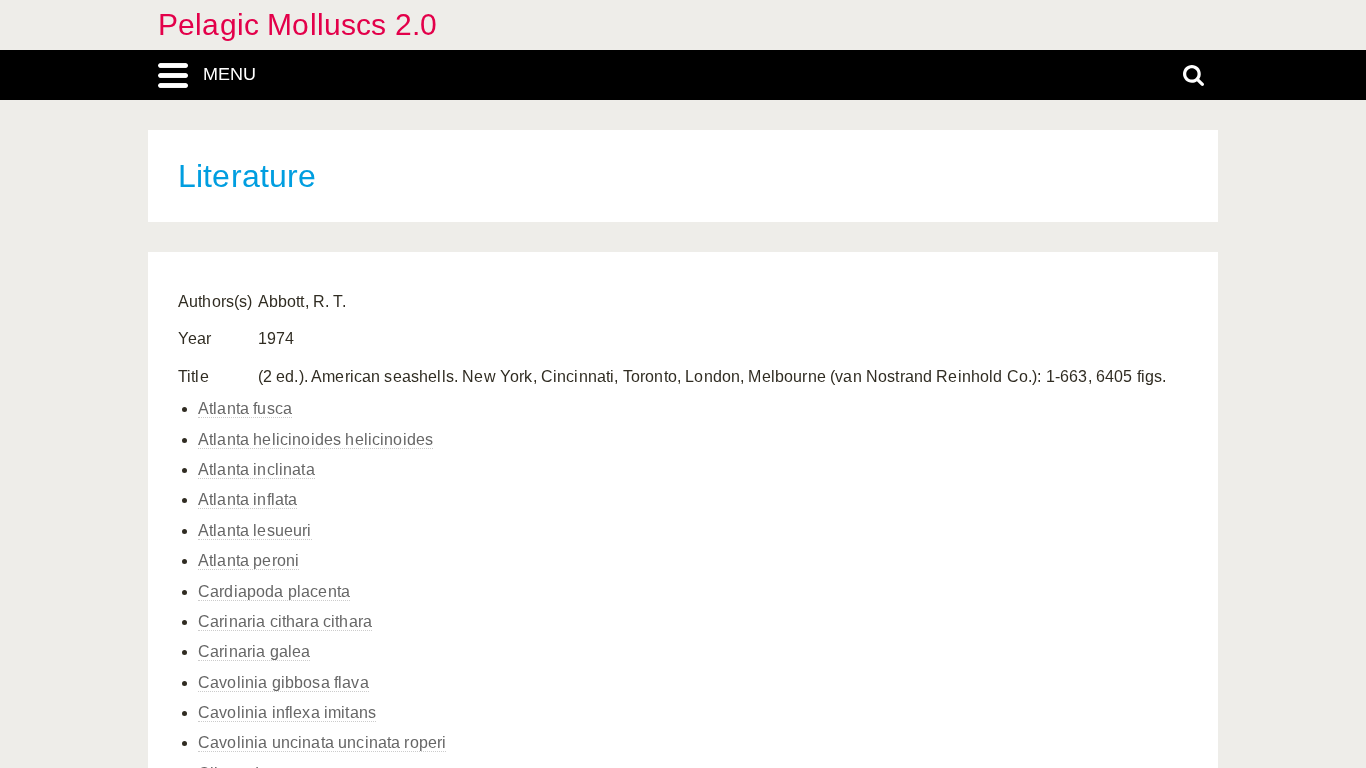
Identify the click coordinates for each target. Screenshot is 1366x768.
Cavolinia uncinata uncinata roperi (322, 742)
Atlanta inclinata (256, 469)
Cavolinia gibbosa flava (283, 682)
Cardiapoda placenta (274, 591)
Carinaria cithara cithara (285, 621)
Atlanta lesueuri (255, 530)
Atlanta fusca (245, 408)
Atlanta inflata (247, 499)
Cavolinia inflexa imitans (287, 712)
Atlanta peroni (248, 560)
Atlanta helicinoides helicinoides (315, 439)
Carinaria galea (254, 651)
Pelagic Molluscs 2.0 (297, 24)
